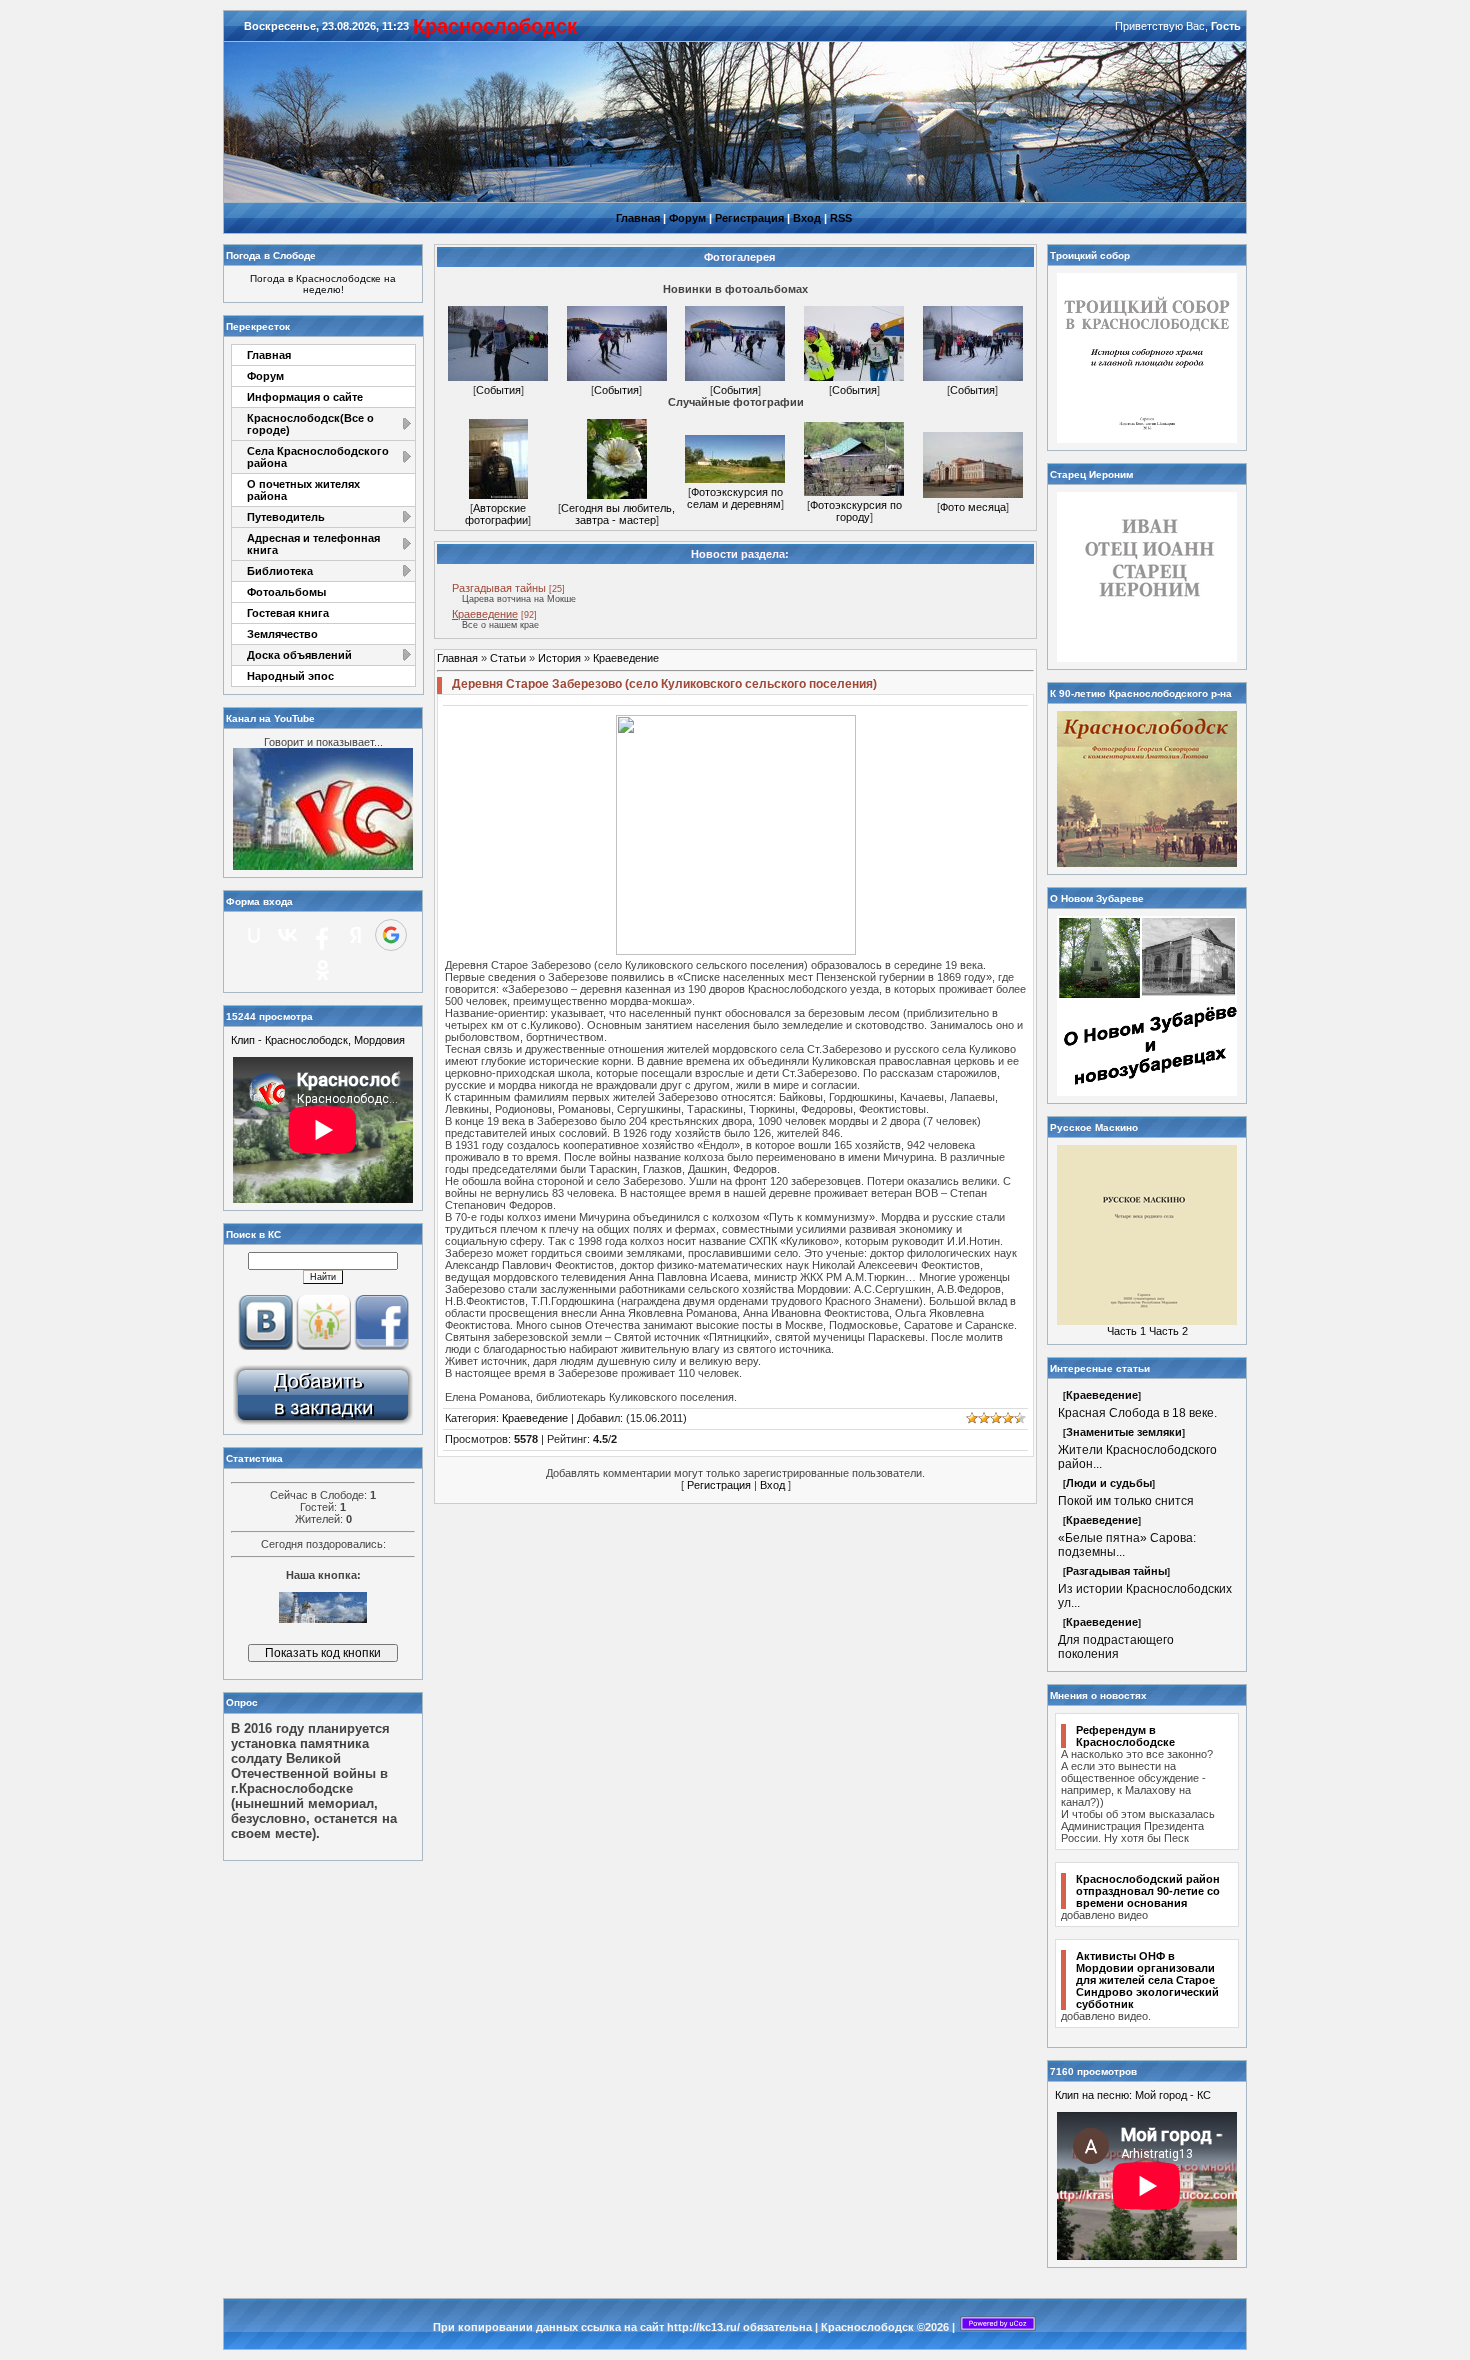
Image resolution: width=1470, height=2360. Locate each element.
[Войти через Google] (391, 935)
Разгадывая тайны (499, 588)
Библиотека (280, 571)
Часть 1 (1126, 1331)
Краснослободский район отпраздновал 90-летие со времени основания (1148, 1891)
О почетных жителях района (303, 490)
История (559, 658)
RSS (841, 218)
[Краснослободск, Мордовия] (323, 1423)
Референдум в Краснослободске (1125, 1736)
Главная (638, 218)
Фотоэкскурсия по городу (856, 511)
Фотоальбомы (286, 592)
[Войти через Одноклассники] (323, 970)
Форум (687, 218)
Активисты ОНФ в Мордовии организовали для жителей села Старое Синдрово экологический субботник (1147, 1980)
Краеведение (485, 614)
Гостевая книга (288, 613)
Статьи (508, 658)
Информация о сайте (305, 397)
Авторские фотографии (496, 514)
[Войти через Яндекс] (356, 935)
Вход (807, 218)
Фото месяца (973, 507)
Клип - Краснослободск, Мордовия (318, 1040)
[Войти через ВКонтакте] (288, 935)
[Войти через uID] (254, 935)
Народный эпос (290, 676)
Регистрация (749, 218)
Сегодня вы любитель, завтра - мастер (618, 514)
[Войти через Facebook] (322, 935)
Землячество (282, 634)
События (498, 390)
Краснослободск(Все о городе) (310, 424)
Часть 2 (1168, 1331)
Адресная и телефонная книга (313, 544)
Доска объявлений (299, 655)
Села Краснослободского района (318, 457)
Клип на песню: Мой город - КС (1133, 2095)
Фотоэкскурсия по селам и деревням (735, 498)
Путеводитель (286, 517)
